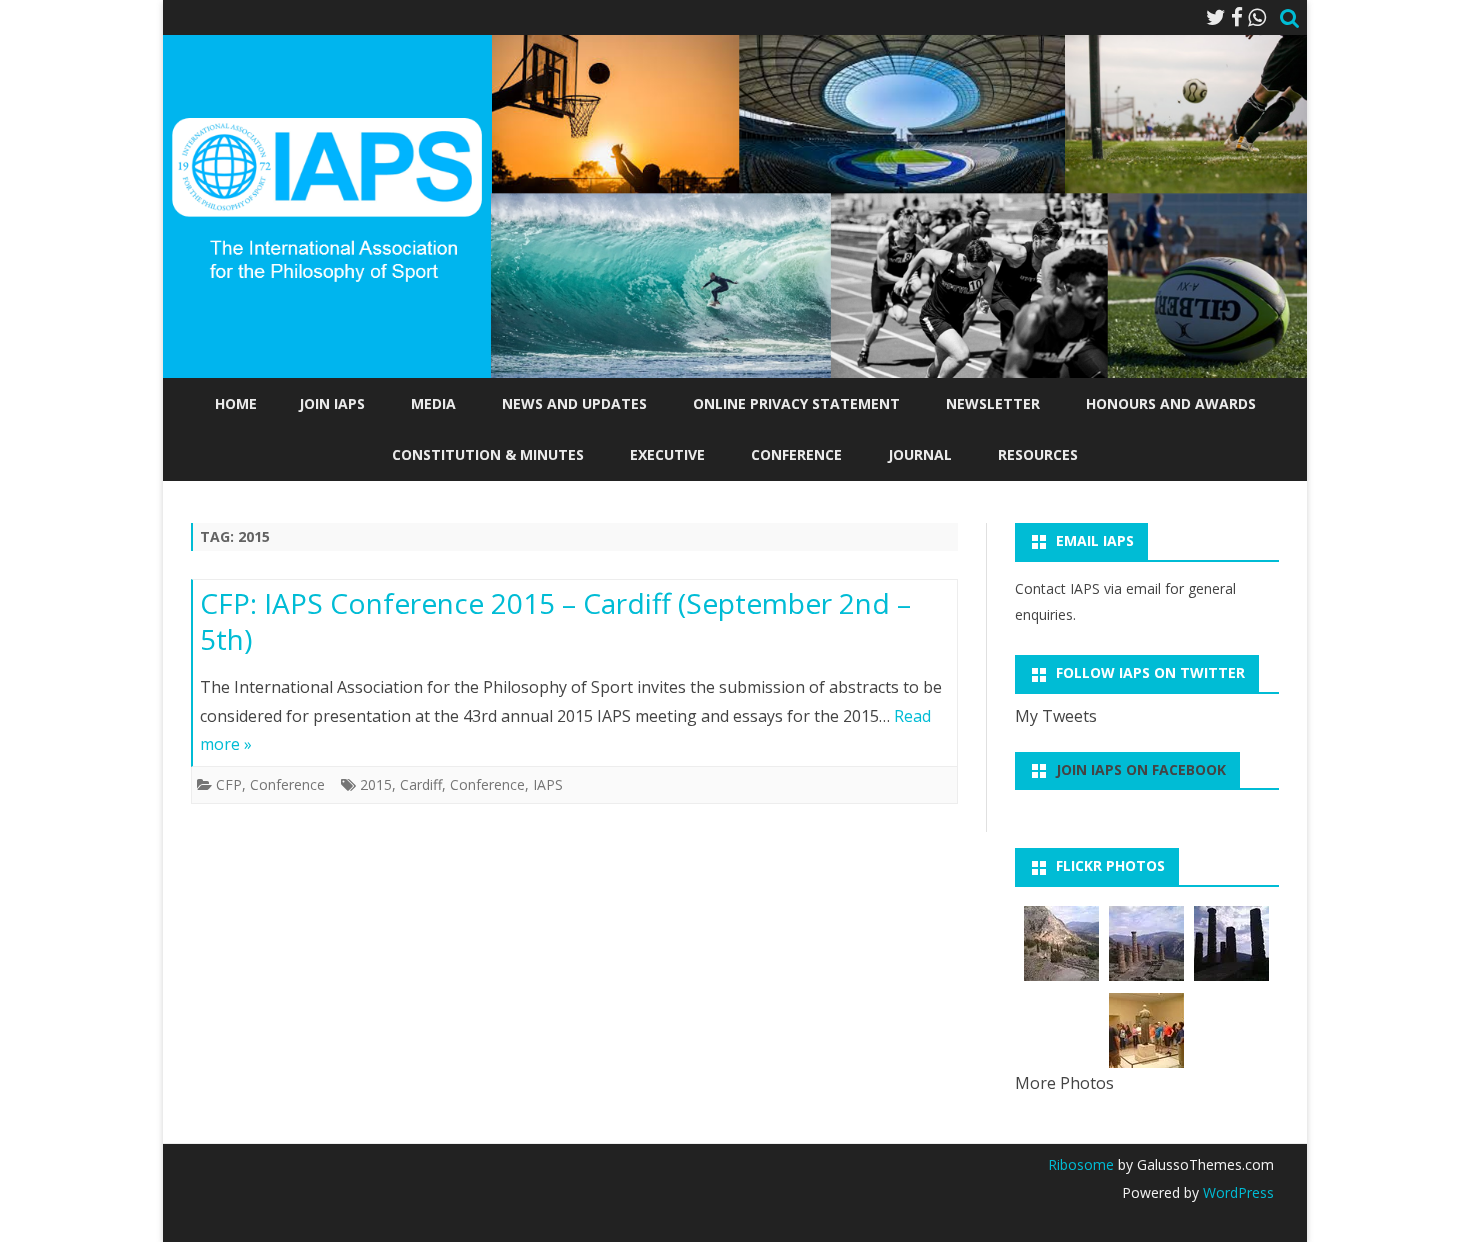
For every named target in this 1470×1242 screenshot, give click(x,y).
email (1143, 588)
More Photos (1064, 1083)
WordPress (1236, 1192)
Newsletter (993, 403)
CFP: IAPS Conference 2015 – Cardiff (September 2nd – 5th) (555, 621)
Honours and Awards (1171, 403)
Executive (667, 454)
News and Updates (574, 403)
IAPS (548, 784)
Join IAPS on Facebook (1141, 769)
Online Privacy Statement (796, 403)
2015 (376, 784)
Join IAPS (332, 403)
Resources (1038, 454)
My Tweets (1056, 716)
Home (236, 403)
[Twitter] (1216, 17)
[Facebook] (1237, 17)
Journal (920, 454)
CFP (229, 784)
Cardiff (421, 784)
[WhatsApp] (1257, 17)
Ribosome (1081, 1164)
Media (433, 403)
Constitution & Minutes (488, 454)
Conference (796, 454)
